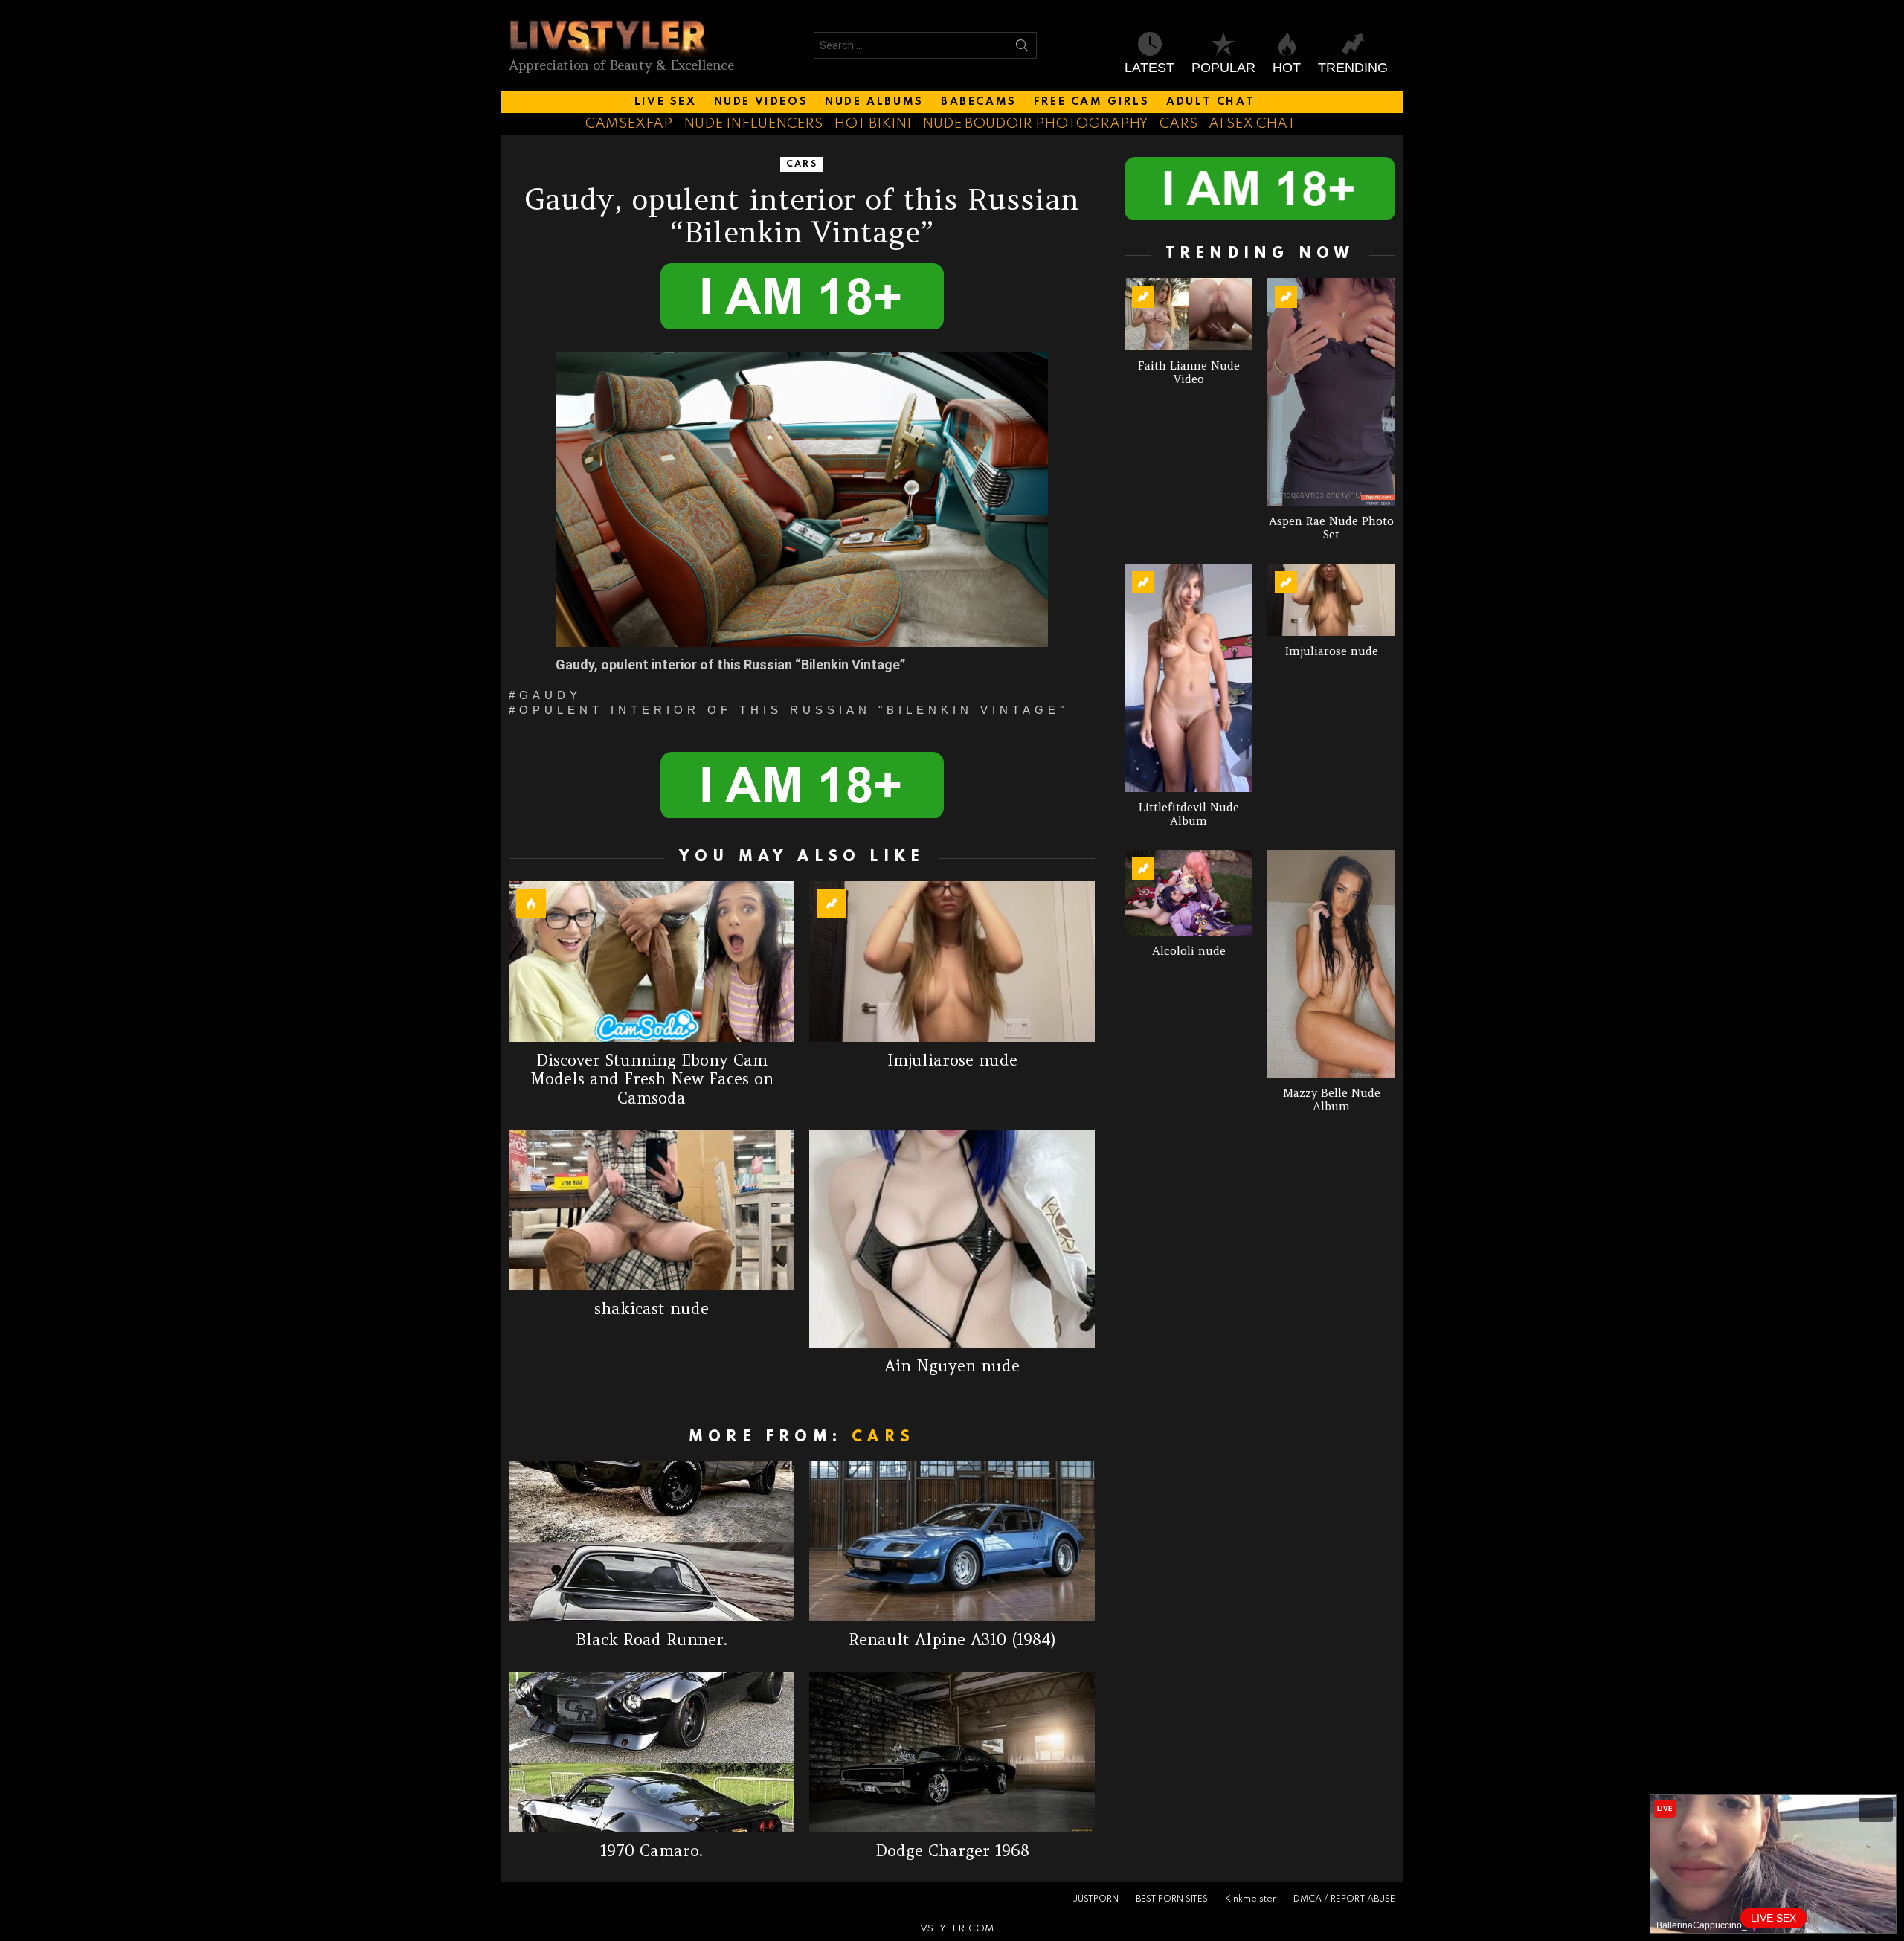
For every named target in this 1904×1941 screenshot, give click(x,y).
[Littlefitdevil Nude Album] (1189, 678)
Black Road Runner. (652, 1639)
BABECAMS (979, 102)
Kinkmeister (1251, 1899)
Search (1022, 48)
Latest (1149, 68)
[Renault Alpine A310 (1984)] (952, 1541)
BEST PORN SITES (1172, 1899)
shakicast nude (652, 1309)
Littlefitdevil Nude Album (1189, 814)
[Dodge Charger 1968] (952, 1752)
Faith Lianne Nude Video (1189, 372)
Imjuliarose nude (952, 1060)
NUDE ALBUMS (874, 102)
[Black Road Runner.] (652, 1541)
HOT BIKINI (872, 124)
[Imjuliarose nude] (952, 962)
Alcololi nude (1189, 951)
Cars (883, 1438)
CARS (1178, 124)
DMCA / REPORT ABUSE (1344, 1899)
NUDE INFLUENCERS (753, 124)
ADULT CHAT (1210, 102)
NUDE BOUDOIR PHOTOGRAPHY (1035, 124)
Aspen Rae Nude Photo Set (1331, 528)
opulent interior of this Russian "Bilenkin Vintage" (794, 710)
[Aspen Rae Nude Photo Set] (1331, 392)
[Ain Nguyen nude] (952, 1239)
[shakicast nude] (652, 1210)
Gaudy (550, 695)
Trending (1353, 68)
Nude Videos (761, 102)
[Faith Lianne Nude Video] (1189, 314)
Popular (1223, 68)
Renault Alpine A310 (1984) (952, 1639)
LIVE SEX (666, 102)
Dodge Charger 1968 (952, 1851)
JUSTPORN (1096, 1899)
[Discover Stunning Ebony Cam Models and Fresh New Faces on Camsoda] (652, 962)
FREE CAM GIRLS (1091, 102)
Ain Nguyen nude (952, 1366)
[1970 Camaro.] (652, 1752)
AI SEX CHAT (1252, 124)
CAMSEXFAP (629, 124)
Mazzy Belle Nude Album (1332, 1100)
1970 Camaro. (652, 1851)
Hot (1287, 68)
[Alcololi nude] (1189, 892)
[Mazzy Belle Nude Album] (1331, 964)
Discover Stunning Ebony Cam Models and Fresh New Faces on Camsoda (652, 1079)
